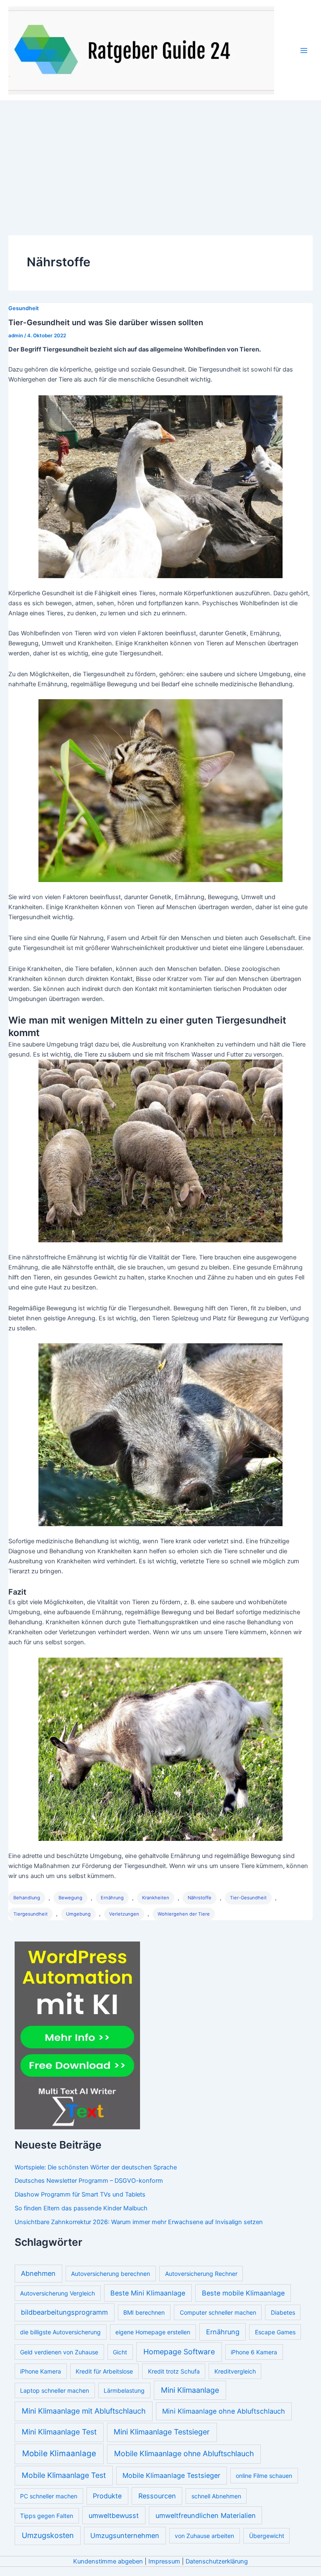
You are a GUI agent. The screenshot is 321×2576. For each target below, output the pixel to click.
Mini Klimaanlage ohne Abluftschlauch (224, 2411)
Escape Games (275, 2332)
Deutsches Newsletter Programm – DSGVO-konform (89, 2181)
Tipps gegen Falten (47, 2516)
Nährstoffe (200, 1898)
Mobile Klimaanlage (59, 2453)
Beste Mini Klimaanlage (148, 2293)
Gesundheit (24, 308)
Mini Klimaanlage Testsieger (162, 2432)
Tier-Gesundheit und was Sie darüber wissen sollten (106, 322)
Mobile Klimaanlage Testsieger (171, 2475)
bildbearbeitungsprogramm (64, 2312)
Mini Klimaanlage (190, 2390)
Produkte (107, 2496)
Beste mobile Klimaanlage (243, 2293)
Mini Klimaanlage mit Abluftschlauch (84, 2411)
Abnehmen (38, 2273)
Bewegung (70, 1898)
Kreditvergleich (235, 2371)
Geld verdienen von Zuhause (59, 2352)
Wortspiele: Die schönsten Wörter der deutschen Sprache (96, 2167)
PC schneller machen (49, 2496)
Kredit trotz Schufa (174, 2371)
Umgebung (78, 1914)
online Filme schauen (264, 2476)
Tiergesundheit (31, 1914)
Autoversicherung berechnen (111, 2274)
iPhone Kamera (41, 2371)
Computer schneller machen (218, 2312)
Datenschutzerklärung (217, 2561)
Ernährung (112, 1898)
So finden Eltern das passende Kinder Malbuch (81, 2208)
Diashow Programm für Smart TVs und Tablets (80, 2194)
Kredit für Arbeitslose (104, 2371)
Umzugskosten (48, 2535)
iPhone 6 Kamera (254, 2352)
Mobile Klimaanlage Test (64, 2475)
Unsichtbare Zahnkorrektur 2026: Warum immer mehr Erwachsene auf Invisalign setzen (139, 2222)
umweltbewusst (114, 2515)
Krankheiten (156, 1898)
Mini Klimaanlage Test (59, 2432)
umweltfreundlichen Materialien (206, 2515)
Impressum (164, 2561)
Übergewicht (267, 2536)
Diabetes (283, 2312)
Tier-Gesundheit (248, 1898)
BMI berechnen (144, 2312)
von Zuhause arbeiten (204, 2536)
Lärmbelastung (124, 2390)
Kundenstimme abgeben (108, 2561)
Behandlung (27, 1898)
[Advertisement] (160, 164)
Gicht (120, 2352)
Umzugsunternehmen (125, 2536)
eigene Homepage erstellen (153, 2332)
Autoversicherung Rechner (201, 2274)
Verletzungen (124, 1914)
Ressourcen (157, 2496)
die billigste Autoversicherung (60, 2332)
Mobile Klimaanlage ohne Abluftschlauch (184, 2453)
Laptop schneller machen (55, 2390)
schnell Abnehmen (216, 2496)
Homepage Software (179, 2352)
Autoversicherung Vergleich (57, 2293)
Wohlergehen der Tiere (184, 1914)
